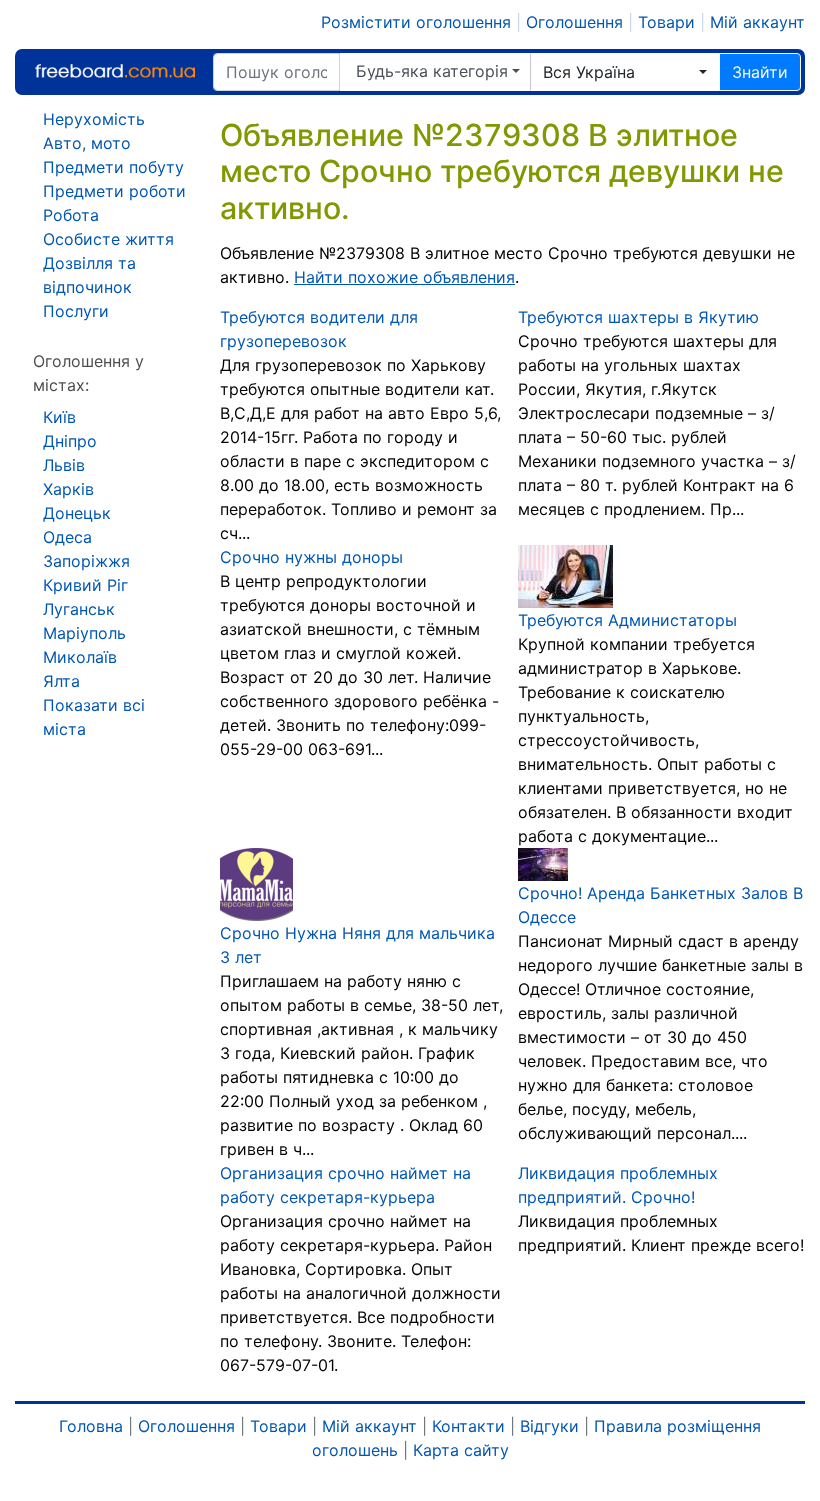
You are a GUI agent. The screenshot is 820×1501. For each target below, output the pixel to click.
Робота (71, 215)
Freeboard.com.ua (115, 71)
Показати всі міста (94, 717)
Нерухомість (94, 119)
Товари (666, 22)
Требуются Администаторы (627, 620)
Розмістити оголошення (416, 22)
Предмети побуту (113, 167)
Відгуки (549, 1426)
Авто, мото (87, 143)
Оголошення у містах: (88, 373)
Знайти (760, 72)
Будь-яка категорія (432, 71)
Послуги (76, 311)
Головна (91, 1426)
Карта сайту (461, 1450)
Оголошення (574, 22)
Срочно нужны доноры (311, 557)
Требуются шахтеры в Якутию (638, 317)
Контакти (468, 1426)
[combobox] (625, 72)
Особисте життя (108, 239)
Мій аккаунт (757, 22)
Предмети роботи (114, 191)
